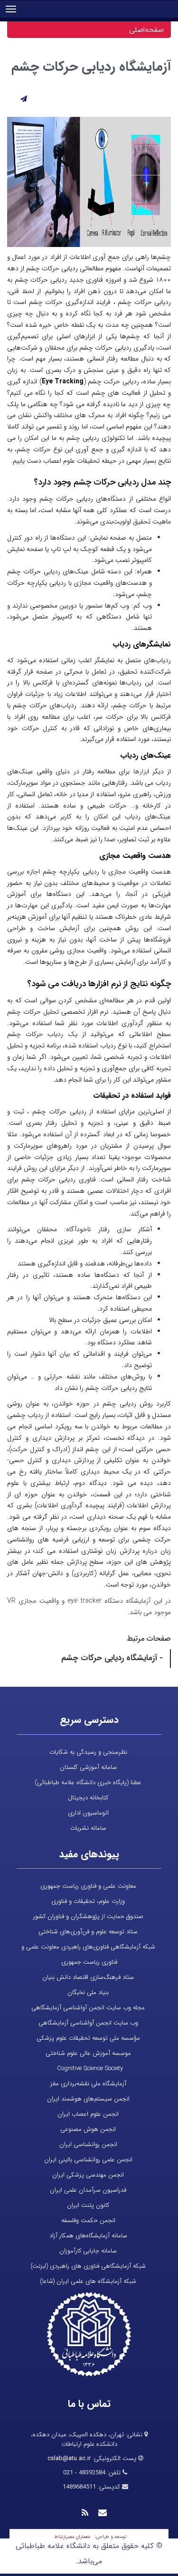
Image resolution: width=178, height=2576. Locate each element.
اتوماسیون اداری (88, 1813)
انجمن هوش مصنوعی (88, 2129)
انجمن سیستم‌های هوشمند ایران (88, 2099)
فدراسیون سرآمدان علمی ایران (88, 2190)
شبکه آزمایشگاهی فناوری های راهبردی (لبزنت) (88, 2266)
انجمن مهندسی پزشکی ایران (88, 2175)
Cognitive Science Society (90, 2068)
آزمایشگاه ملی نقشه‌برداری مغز (88, 2084)
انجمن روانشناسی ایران (88, 2144)
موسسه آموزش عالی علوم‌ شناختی (88, 2053)
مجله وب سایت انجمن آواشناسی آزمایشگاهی (88, 2008)
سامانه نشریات (88, 1828)
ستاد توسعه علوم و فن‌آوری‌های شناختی (88, 1932)
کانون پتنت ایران (88, 2205)
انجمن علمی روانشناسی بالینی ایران (88, 2160)
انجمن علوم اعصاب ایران (88, 2114)
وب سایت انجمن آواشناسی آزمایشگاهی (88, 2023)
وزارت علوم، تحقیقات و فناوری (88, 1901)
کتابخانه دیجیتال (88, 1798)
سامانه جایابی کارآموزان (88, 2251)
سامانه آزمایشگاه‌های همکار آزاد (88, 2236)
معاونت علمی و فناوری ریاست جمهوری (88, 1886)
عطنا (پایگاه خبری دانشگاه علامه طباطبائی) (88, 1782)
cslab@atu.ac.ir (69, 2458)
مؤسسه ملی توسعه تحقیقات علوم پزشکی (88, 2038)
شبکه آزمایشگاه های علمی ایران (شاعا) (88, 2281)
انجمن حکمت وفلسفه (88, 2220)
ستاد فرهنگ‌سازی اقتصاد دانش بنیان (88, 1977)
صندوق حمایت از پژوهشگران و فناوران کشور (88, 1916)
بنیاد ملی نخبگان (88, 1992)
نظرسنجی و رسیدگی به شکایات (88, 1752)
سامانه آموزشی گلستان (88, 1767)
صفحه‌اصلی (146, 30)
